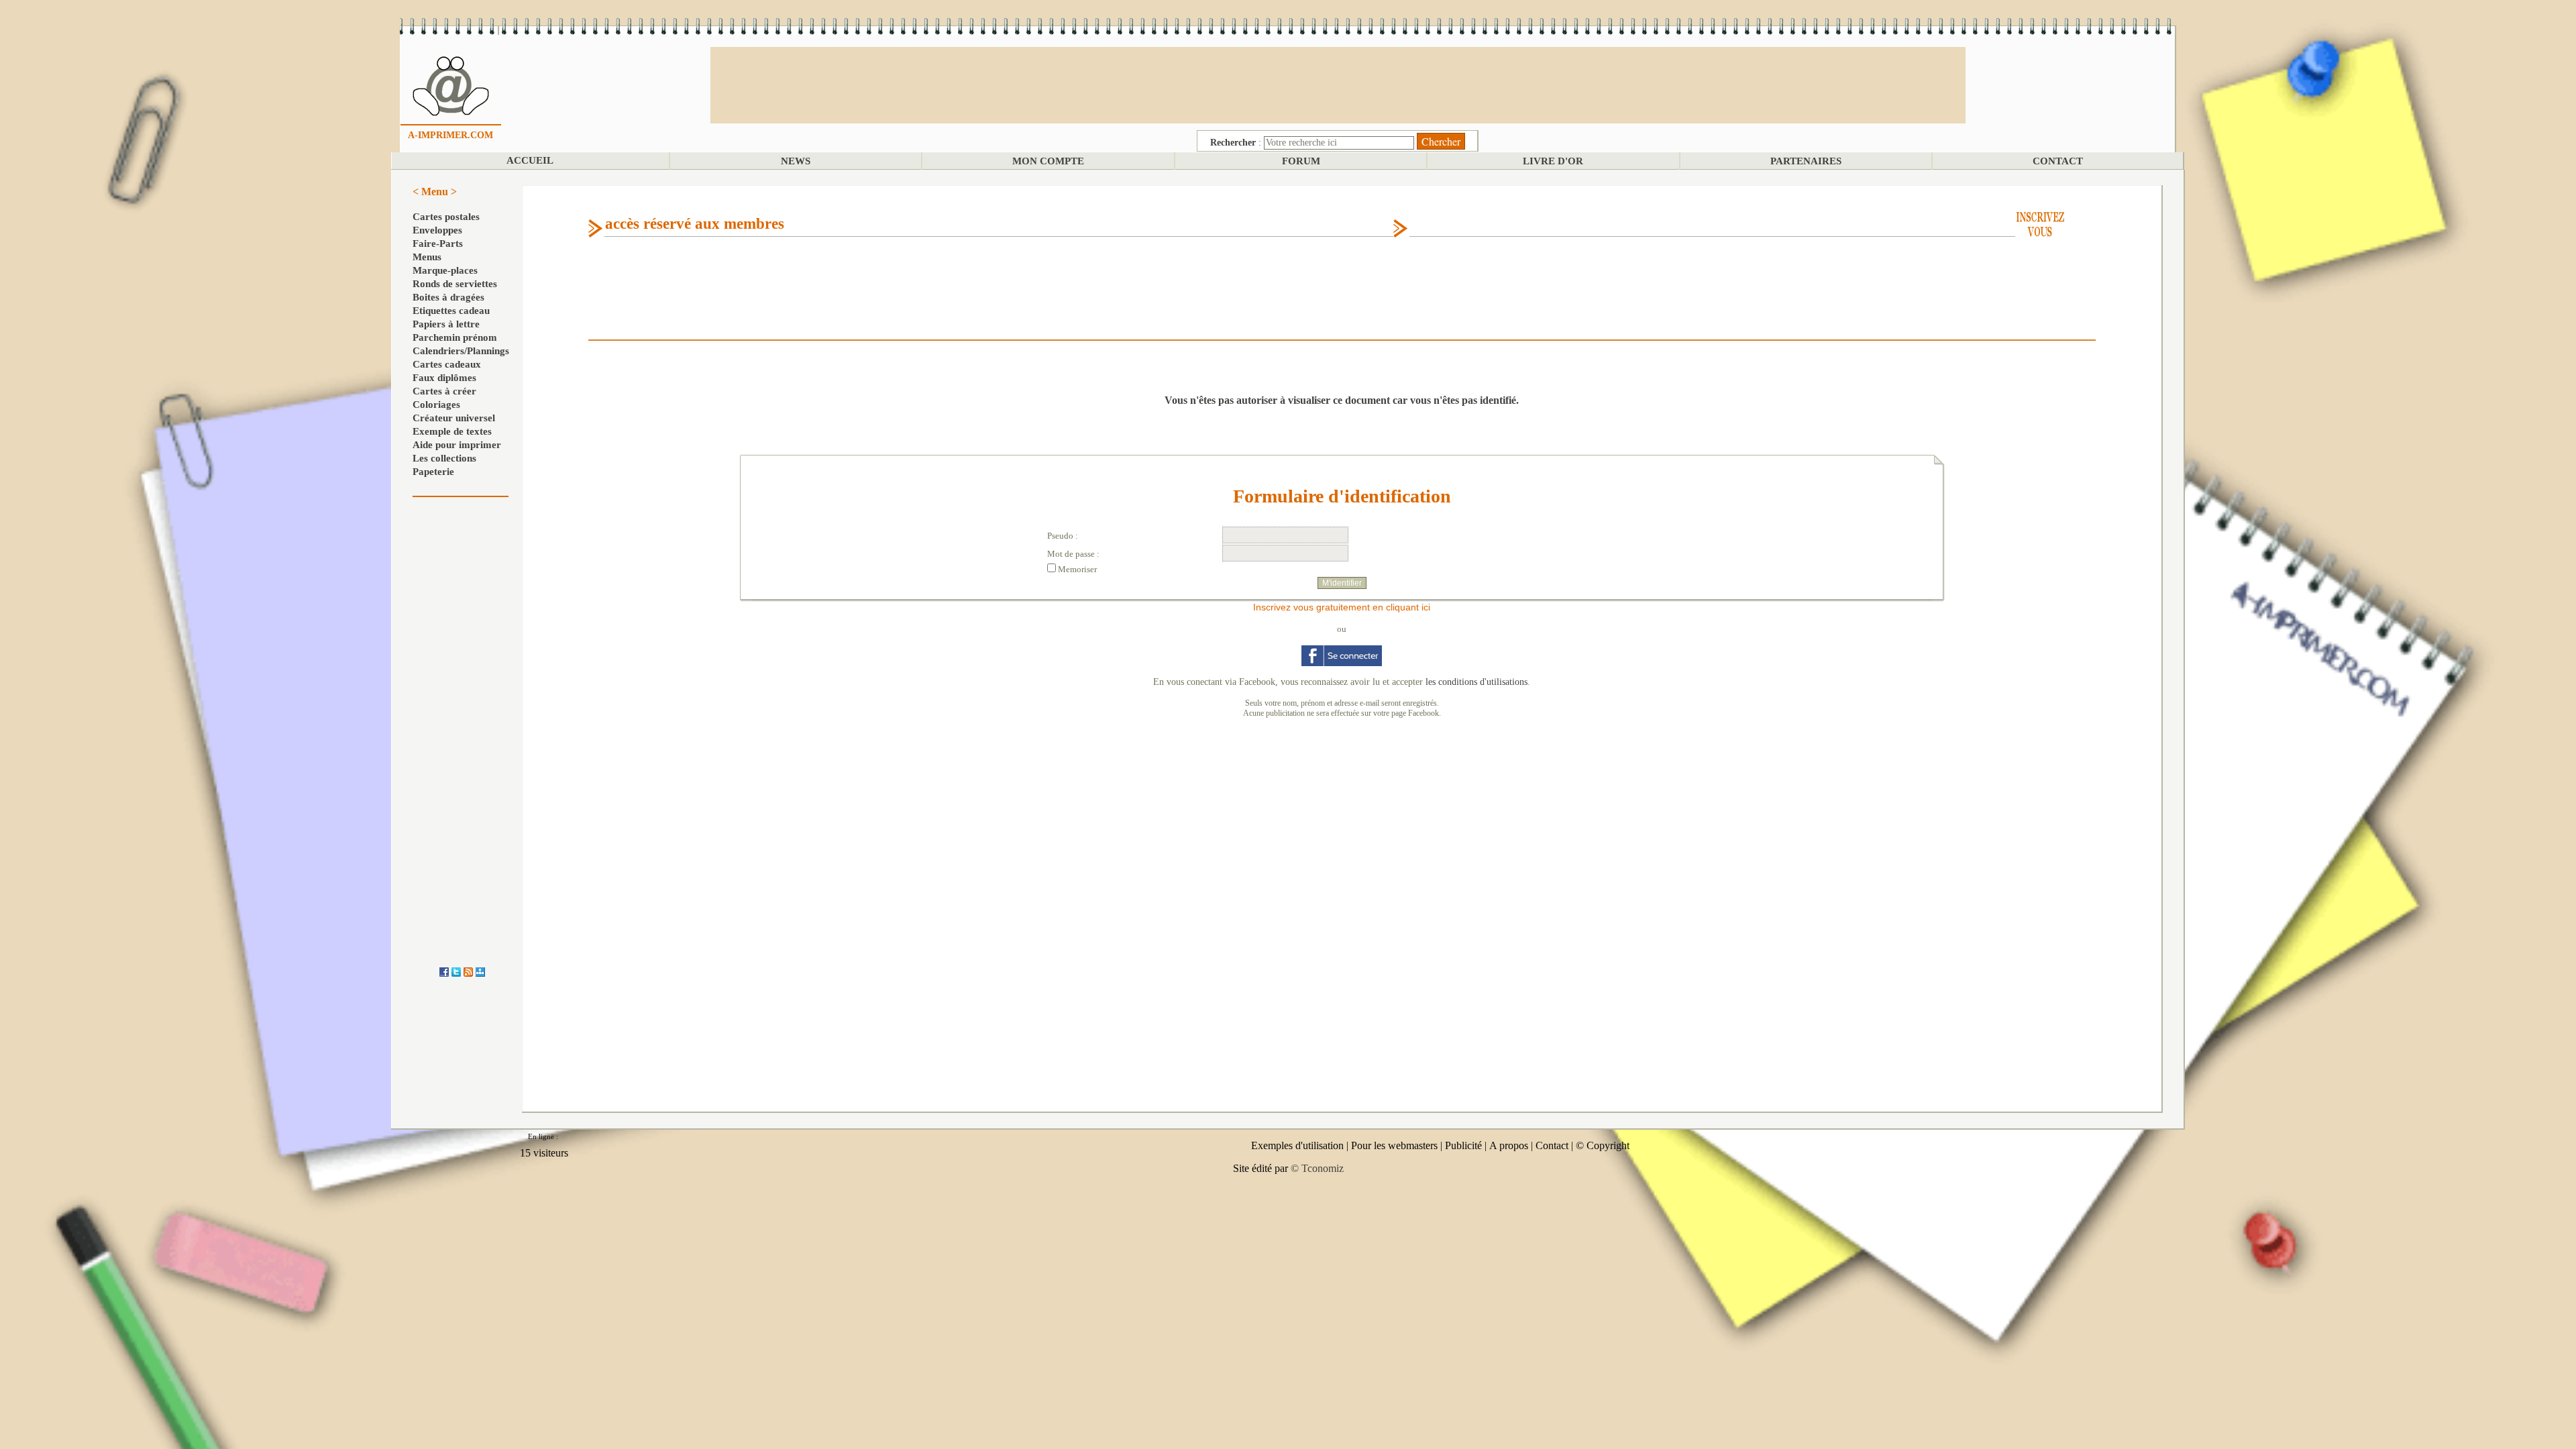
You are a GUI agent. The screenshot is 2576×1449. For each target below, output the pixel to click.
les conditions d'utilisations (1477, 682)
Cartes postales (446, 217)
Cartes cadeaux (447, 364)
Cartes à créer (444, 391)
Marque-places (445, 270)
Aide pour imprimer (457, 445)
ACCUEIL (530, 160)
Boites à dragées (448, 297)
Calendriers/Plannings (461, 351)
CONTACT (2058, 161)
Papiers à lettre (446, 324)
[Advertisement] (1338, 84)
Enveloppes (437, 230)
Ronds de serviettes (455, 284)
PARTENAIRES (1806, 161)
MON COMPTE (1048, 161)
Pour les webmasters (1394, 1145)
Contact (1552, 1145)
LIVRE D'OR (1553, 161)
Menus (427, 257)
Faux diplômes (444, 378)
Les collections (444, 458)
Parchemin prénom (455, 337)
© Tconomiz (1317, 1168)
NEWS (796, 161)
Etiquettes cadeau (451, 311)
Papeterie (433, 472)
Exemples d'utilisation (1297, 1145)
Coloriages (436, 405)
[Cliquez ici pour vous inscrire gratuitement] (2040, 223)
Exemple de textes (452, 431)
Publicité (1463, 1145)
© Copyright (1603, 1145)
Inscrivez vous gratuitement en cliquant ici (1342, 607)
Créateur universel (454, 418)
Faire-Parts (438, 244)
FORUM (1301, 161)
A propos (1509, 1145)
